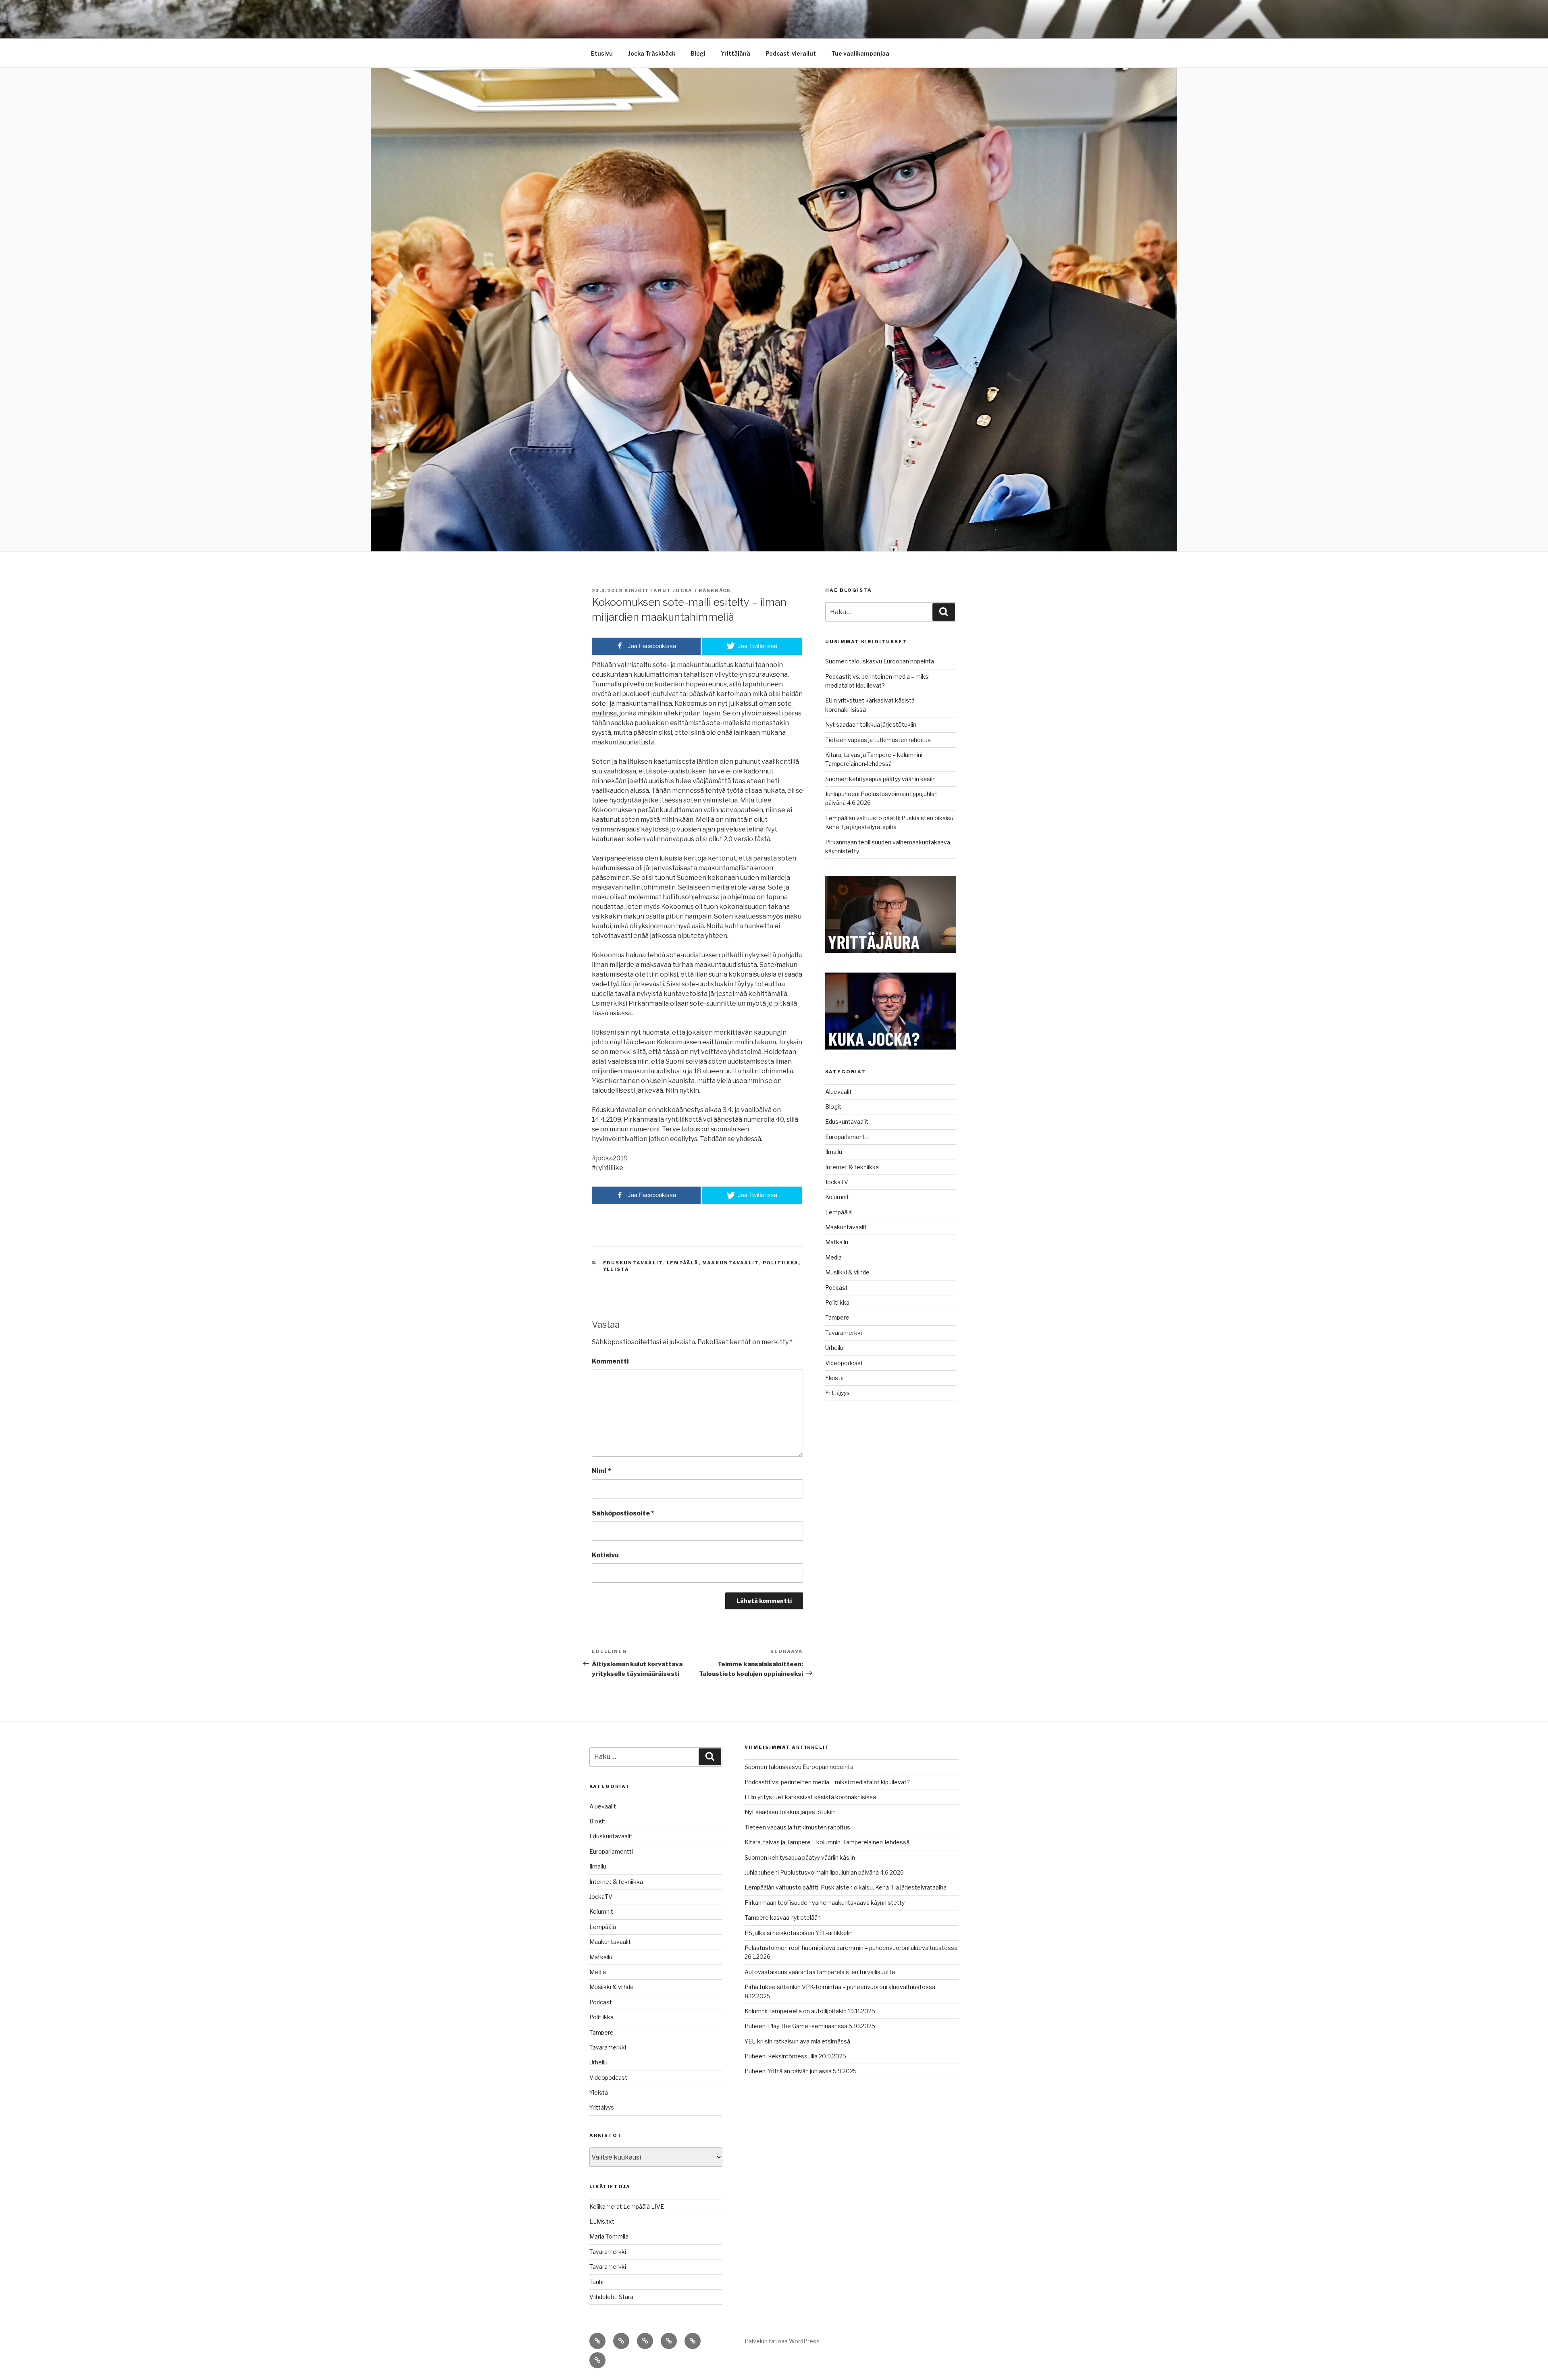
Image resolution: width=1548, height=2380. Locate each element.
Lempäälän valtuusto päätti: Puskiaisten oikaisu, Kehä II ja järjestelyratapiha (846, 1887)
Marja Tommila (609, 2236)
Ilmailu (834, 1152)
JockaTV (837, 1182)
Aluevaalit (838, 1092)
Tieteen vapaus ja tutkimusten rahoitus (878, 740)
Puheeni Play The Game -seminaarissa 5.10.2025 (810, 2026)
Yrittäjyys (837, 1393)
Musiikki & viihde (847, 1272)
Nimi (601, 1471)
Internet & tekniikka (852, 1167)
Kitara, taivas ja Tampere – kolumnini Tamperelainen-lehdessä (827, 1842)
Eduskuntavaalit (633, 1263)
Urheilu (834, 1348)
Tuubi (596, 2282)
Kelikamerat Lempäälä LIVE (627, 2206)
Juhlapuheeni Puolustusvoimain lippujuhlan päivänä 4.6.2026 (824, 1872)
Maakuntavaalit (731, 1263)
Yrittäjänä (736, 53)
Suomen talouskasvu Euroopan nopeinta (880, 661)
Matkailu (837, 1242)
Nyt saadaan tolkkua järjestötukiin (871, 724)
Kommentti (610, 1361)
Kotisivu (605, 1555)
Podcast (836, 1288)
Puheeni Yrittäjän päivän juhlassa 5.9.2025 (801, 2071)
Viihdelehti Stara (611, 2297)
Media (833, 1257)
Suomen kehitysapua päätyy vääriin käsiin (880, 779)
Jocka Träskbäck (652, 53)
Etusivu (602, 53)
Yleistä (616, 1269)
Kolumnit (837, 1197)
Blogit (833, 1107)
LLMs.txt (602, 2221)
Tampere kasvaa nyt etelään (783, 1918)
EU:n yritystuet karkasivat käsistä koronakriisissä (810, 1797)
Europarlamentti (847, 1137)
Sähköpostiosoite (623, 1513)
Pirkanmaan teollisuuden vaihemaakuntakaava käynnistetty (825, 1903)
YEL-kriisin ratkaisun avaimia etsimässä (797, 2041)
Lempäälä (683, 1263)
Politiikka (781, 1263)
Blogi (698, 53)
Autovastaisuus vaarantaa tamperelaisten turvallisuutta (820, 1972)
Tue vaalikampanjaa (860, 53)
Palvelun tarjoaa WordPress (782, 2341)
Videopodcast (844, 1363)
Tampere (837, 1317)
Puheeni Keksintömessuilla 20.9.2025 (795, 2056)
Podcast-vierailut (791, 53)
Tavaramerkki (844, 1333)
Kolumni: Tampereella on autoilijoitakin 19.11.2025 (810, 2011)
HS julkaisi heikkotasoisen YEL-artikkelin (799, 1933)
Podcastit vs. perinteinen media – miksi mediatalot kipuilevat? (827, 1782)
